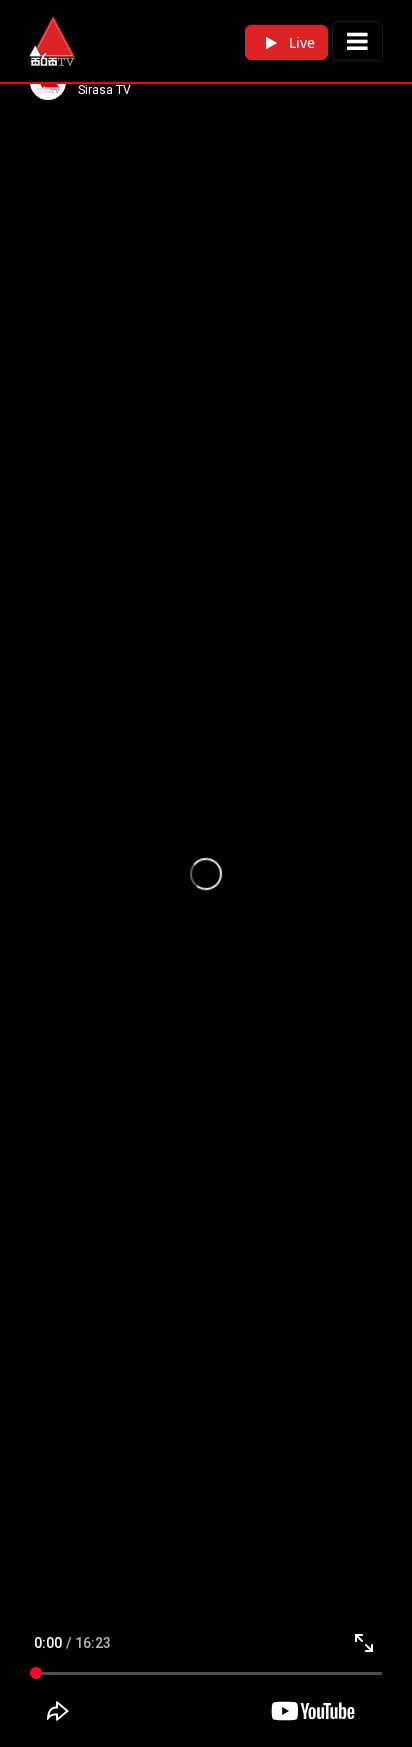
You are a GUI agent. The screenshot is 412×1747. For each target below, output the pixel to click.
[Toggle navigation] (357, 41)
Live (300, 42)
